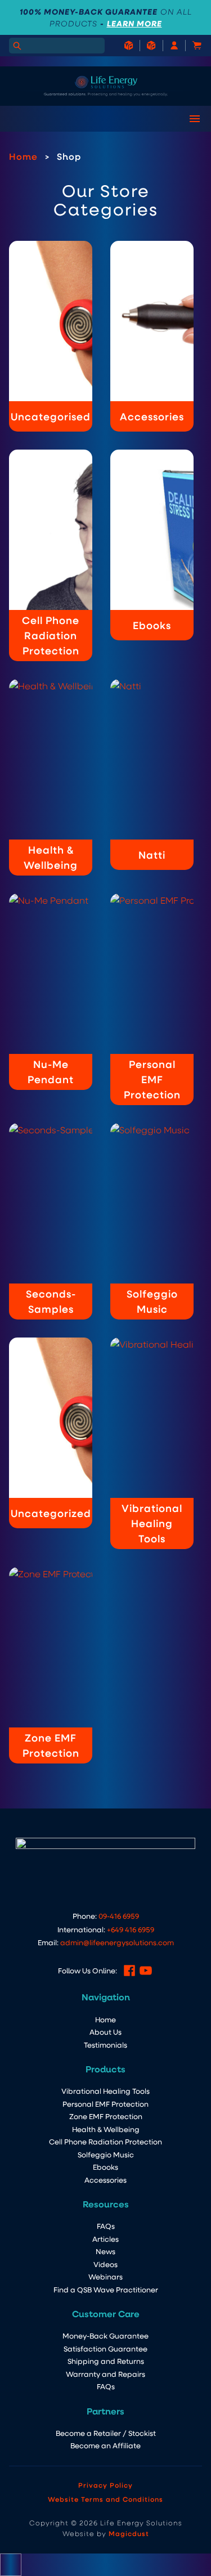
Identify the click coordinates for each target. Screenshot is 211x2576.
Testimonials (105, 2045)
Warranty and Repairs (105, 2374)
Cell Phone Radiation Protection (105, 2141)
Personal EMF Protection (105, 2104)
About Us (105, 2032)
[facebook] (129, 1971)
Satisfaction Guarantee (105, 2348)
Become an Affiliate (105, 2445)
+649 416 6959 (131, 1929)
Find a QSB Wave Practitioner (106, 2289)
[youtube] (146, 1971)
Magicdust (129, 2533)
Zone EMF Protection (106, 2116)
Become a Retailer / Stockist (106, 2433)
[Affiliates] (145, 45)
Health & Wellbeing (106, 2129)
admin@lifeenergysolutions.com (117, 1942)
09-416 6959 (119, 1916)
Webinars (105, 2276)
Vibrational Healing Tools (105, 2091)
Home (23, 156)
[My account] (168, 45)
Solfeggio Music (106, 2154)
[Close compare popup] (11, 2565)
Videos (105, 2264)
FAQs (106, 2226)
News (105, 2251)
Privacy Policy (105, 2485)
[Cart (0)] (191, 45)
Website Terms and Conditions (105, 2499)
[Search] (17, 46)
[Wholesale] (129, 45)
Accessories (105, 2180)
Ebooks (105, 2167)
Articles (105, 2239)
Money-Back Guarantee (105, 2335)
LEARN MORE (134, 23)
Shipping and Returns (106, 2361)
